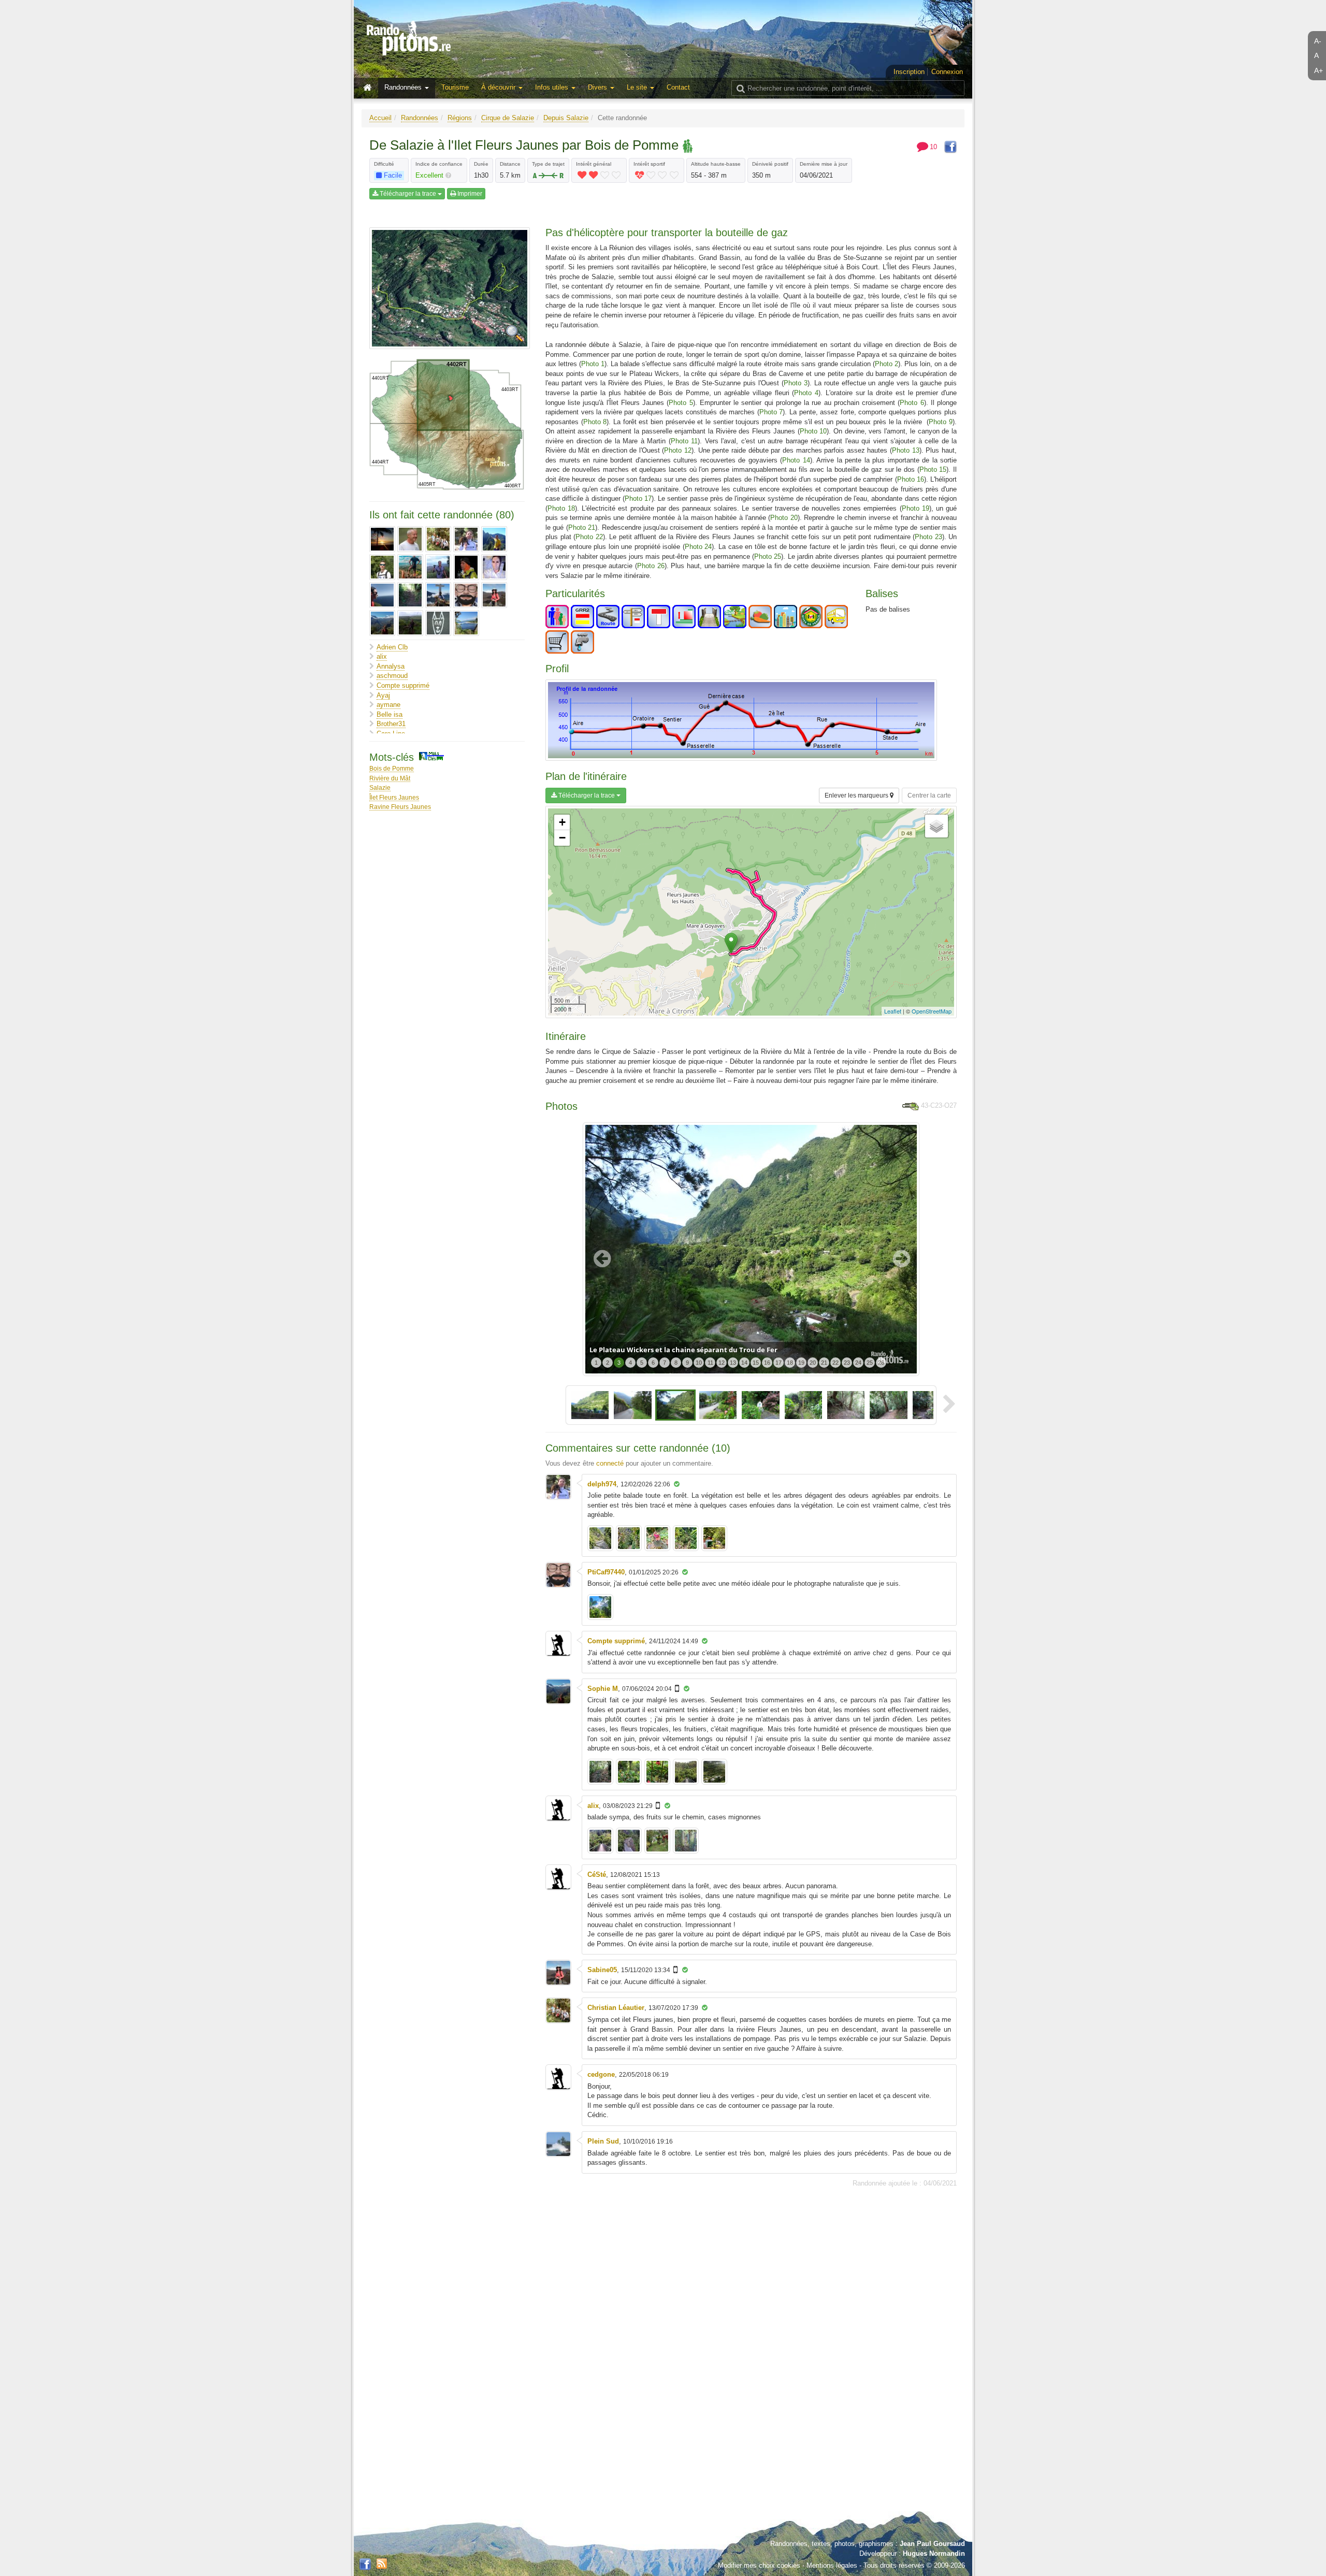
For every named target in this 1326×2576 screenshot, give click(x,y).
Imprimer (469, 194)
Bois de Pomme (392, 768)
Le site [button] (638, 87)
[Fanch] (494, 539)
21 (824, 1363)
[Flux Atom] (382, 2563)
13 (733, 1363)
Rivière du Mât (390, 778)
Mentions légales (832, 2565)
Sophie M (603, 1689)
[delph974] (466, 539)
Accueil (380, 118)
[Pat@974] (410, 595)
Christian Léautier (616, 2008)
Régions (460, 118)
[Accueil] (370, 88)
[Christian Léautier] (438, 539)
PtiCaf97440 (606, 1572)
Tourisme (455, 87)
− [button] (562, 838)
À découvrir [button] (499, 87)
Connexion (947, 72)
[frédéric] (382, 567)
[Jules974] (410, 567)
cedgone (601, 2074)
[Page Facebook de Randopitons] (365, 2565)
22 (835, 1363)
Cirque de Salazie (508, 118)
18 (790, 1363)
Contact (678, 87)
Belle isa (390, 714)
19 (801, 1363)
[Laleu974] (438, 567)
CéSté (597, 1875)
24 (858, 1363)
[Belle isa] (382, 539)
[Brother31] (410, 539)
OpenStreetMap (932, 1011)
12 (722, 1363)
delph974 (602, 1484)
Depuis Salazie (566, 118)
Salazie (380, 787)
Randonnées (420, 118)
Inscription (909, 72)
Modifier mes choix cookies (759, 2565)
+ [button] (562, 822)
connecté (610, 1463)
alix (382, 656)
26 (881, 1363)
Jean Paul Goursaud (932, 2544)
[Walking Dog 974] (438, 623)
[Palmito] (382, 595)
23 (847, 1363)
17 (779, 1363)
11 (710, 1363)
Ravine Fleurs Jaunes (400, 807)
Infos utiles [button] (553, 87)
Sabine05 (602, 1970)
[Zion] (466, 623)
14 (744, 1363)
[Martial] (466, 567)
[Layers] (936, 826)
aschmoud (392, 676)
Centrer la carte (929, 795)
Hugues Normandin (934, 2553)
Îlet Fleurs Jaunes (394, 797)
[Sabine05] (494, 595)
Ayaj (383, 695)
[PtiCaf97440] (466, 595)
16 (767, 1363)
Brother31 (391, 724)
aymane (388, 705)
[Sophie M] (382, 623)
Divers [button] (599, 87)
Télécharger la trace (408, 194)
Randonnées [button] (404, 87)
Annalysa (391, 666)
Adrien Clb (392, 647)
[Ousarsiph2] (494, 567)
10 (699, 1363)
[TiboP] (410, 623)
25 (870, 1363)
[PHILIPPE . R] (438, 595)
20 (813, 1363)
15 (756, 1363)
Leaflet (893, 1011)
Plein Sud (603, 2141)
